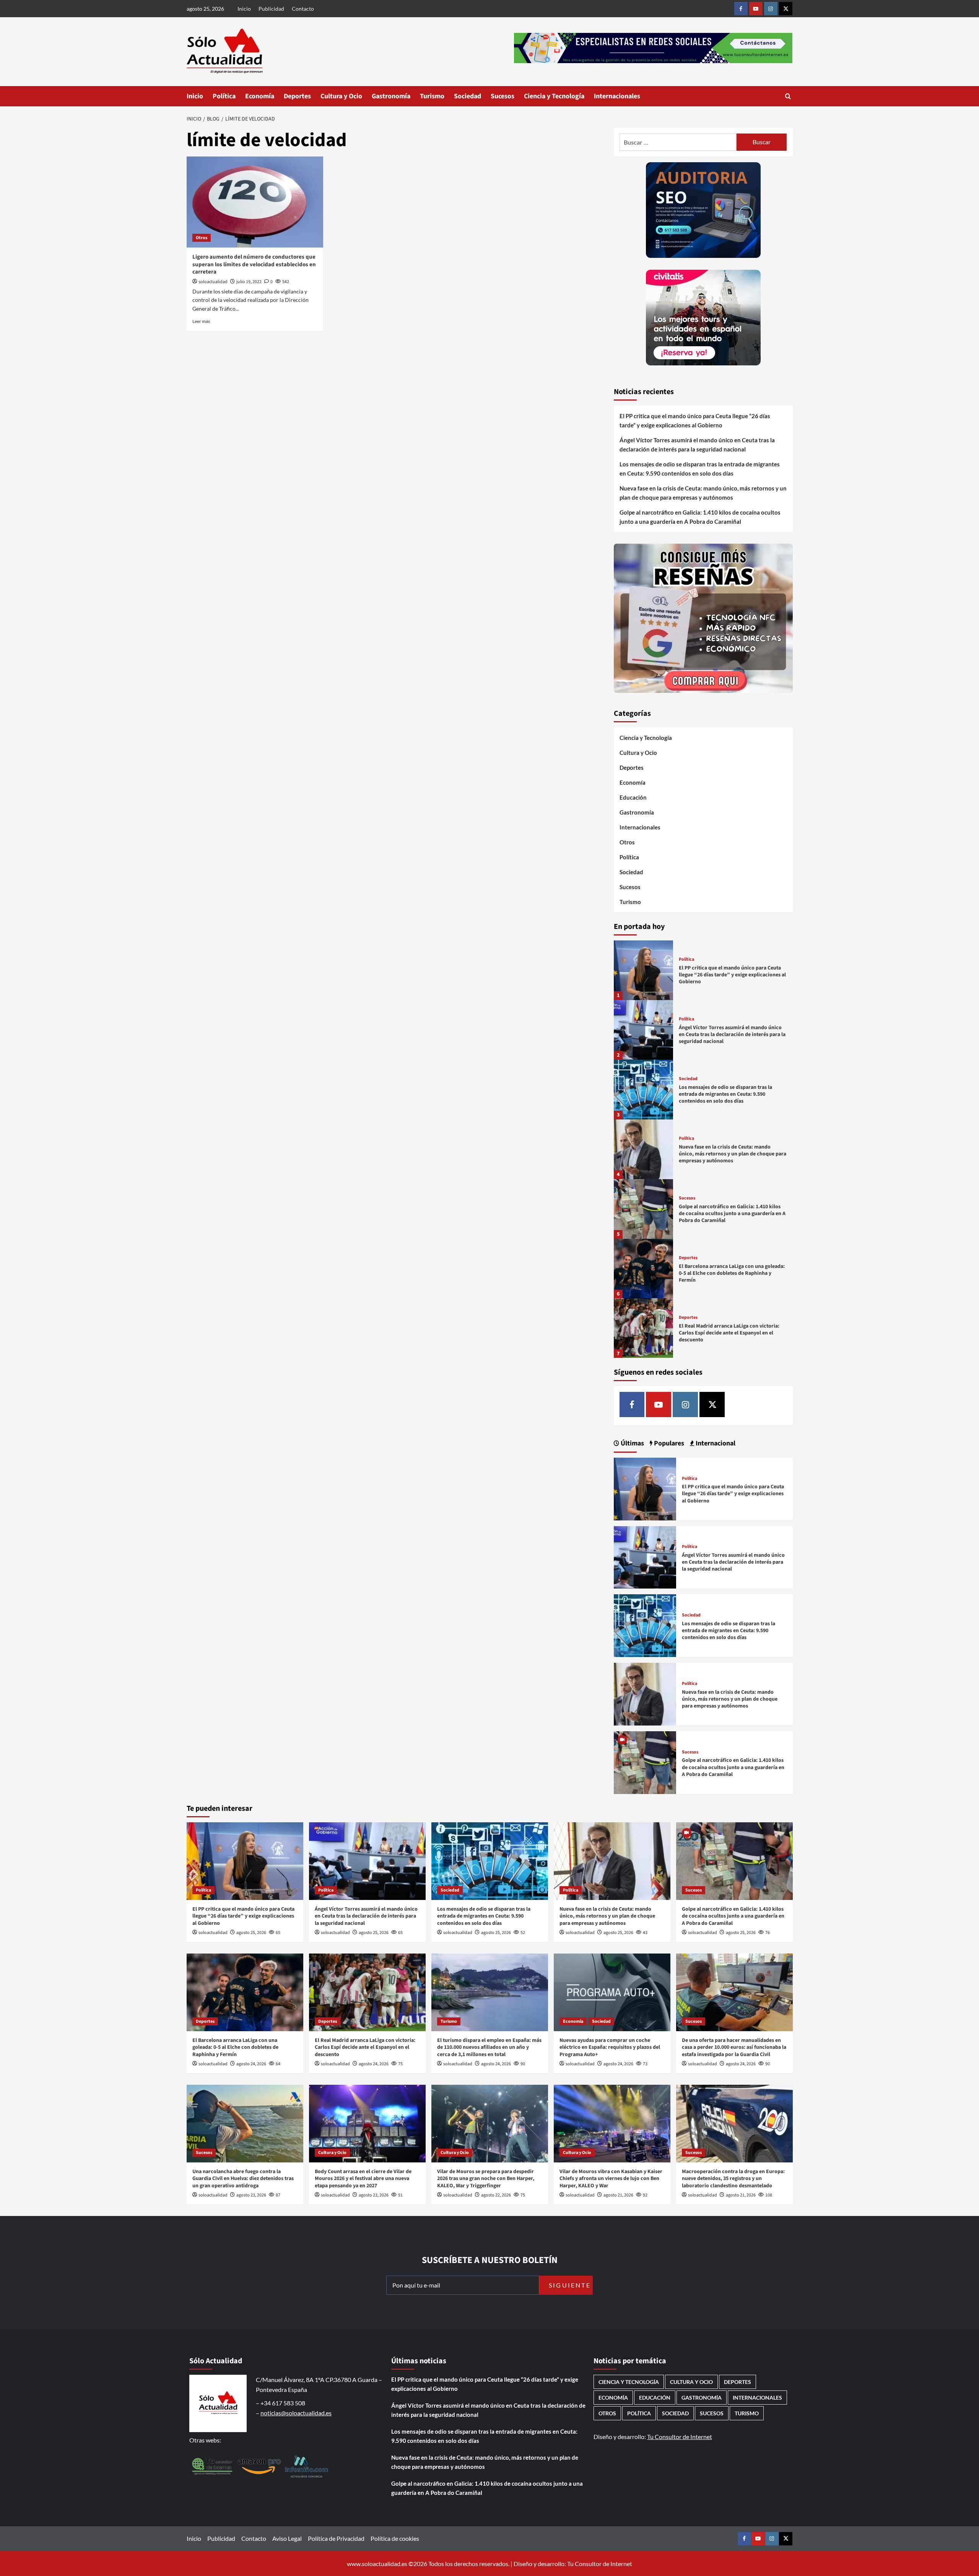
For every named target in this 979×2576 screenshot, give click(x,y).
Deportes (297, 96)
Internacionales (617, 96)
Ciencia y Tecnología (554, 96)
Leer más (201, 321)
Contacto (303, 9)
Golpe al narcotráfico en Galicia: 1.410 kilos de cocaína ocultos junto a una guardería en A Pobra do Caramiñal (700, 517)
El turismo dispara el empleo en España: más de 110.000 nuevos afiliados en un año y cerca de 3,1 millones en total (489, 2047)
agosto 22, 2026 (496, 2195)
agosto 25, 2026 (251, 1933)
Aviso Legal (287, 2538)
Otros (202, 238)
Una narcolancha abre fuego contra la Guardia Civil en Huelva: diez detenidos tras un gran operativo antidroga (243, 2178)
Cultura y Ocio (341, 96)
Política (224, 96)
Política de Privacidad (336, 2538)
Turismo (432, 96)
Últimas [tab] (632, 1443)
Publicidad (271, 9)
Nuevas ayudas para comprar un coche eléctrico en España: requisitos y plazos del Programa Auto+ (610, 2047)
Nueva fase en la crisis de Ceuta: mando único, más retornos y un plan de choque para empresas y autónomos (703, 493)
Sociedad (468, 96)
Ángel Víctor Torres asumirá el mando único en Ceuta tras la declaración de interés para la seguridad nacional (697, 445)
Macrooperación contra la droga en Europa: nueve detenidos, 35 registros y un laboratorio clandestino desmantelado (733, 2178)
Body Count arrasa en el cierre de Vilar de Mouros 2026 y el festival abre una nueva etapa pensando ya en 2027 (363, 2178)
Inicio (244, 9)
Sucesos (503, 96)
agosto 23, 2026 (251, 2195)
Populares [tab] (668, 1443)
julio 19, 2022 (249, 282)
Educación (633, 797)
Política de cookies (395, 2538)
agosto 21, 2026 (618, 2195)
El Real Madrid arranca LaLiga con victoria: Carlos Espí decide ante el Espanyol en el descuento (729, 1333)
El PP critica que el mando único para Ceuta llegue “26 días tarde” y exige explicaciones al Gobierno (695, 420)
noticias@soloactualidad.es (296, 2413)
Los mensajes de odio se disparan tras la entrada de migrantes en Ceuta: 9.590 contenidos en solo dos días (700, 469)
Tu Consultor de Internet (680, 2437)
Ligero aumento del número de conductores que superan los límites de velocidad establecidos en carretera (254, 264)
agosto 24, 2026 (251, 2064)
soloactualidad (213, 282)
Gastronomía (391, 96)
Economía (260, 96)
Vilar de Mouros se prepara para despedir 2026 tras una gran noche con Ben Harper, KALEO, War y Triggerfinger (486, 2178)
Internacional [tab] (715, 1443)
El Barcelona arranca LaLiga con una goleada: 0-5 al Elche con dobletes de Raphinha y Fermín (732, 1273)
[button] (788, 96)
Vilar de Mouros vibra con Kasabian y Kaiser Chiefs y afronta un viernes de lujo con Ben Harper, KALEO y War (611, 2178)
